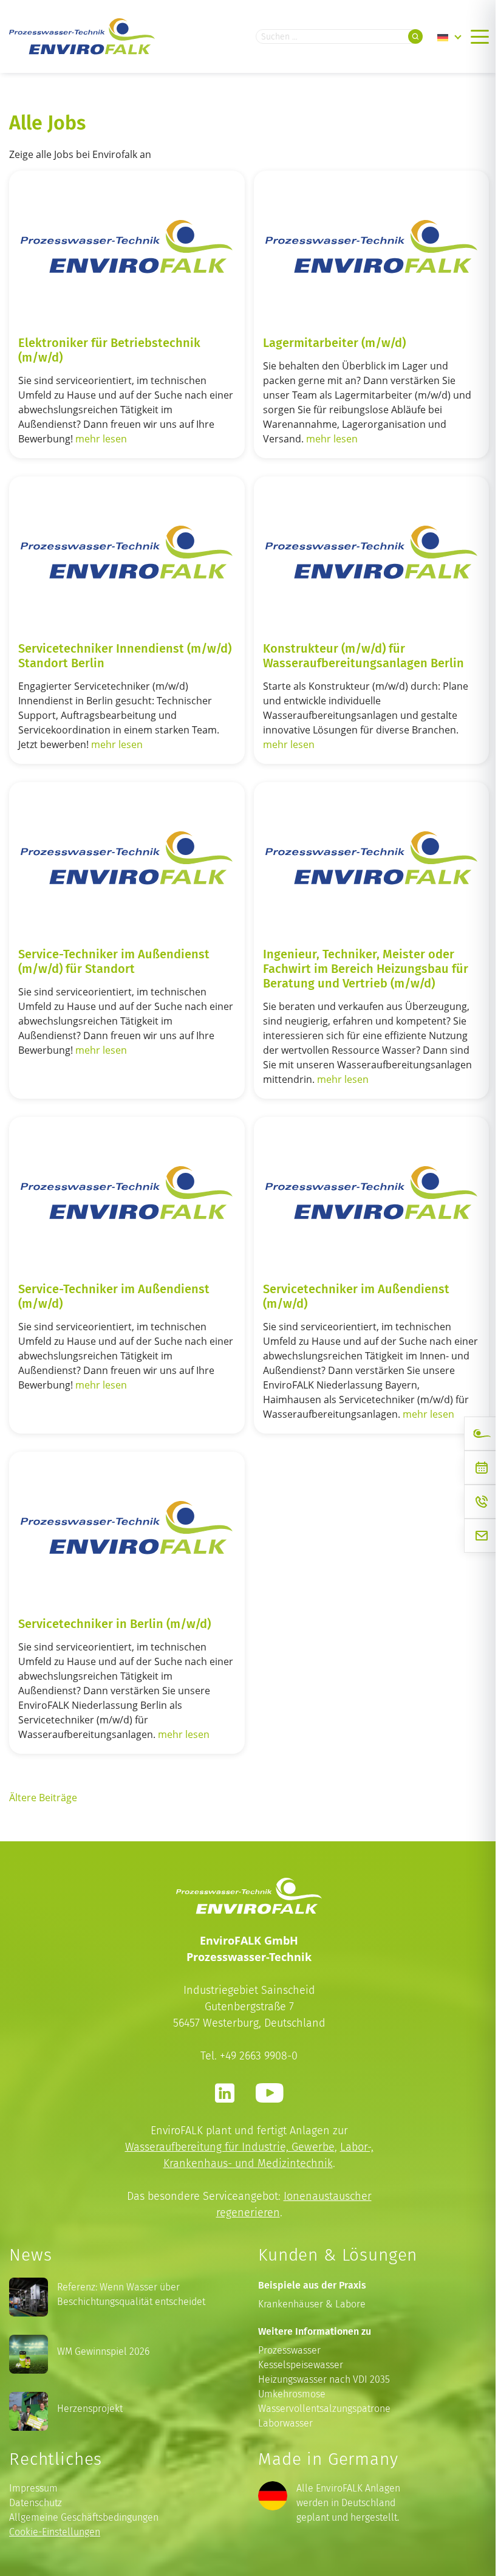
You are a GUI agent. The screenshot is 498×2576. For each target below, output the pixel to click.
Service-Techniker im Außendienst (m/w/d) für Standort (114, 961)
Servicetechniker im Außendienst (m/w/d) (356, 1296)
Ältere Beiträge (43, 1798)
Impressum (33, 2488)
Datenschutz (36, 2503)
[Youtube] (269, 2093)
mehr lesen (101, 439)
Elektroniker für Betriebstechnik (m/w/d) (109, 349)
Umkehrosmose (292, 2394)
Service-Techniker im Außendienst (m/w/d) (114, 1296)
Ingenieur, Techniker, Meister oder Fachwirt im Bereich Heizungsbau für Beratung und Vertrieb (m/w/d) (366, 968)
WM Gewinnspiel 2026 (103, 2351)
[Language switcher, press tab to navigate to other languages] (449, 36)
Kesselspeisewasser (301, 2365)
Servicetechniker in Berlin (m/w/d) (114, 1623)
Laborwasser (285, 2423)
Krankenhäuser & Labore (312, 2304)
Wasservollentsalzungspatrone (324, 2409)
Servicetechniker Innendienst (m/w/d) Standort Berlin (125, 655)
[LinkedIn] (225, 2093)
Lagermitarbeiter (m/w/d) (334, 342)
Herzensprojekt (90, 2409)
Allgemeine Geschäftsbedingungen (84, 2517)
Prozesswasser (289, 2350)
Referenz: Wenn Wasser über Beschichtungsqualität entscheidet (131, 2294)
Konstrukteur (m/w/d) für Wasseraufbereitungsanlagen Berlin (363, 655)
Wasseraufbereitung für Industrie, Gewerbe (230, 2147)
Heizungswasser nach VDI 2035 (324, 2379)
